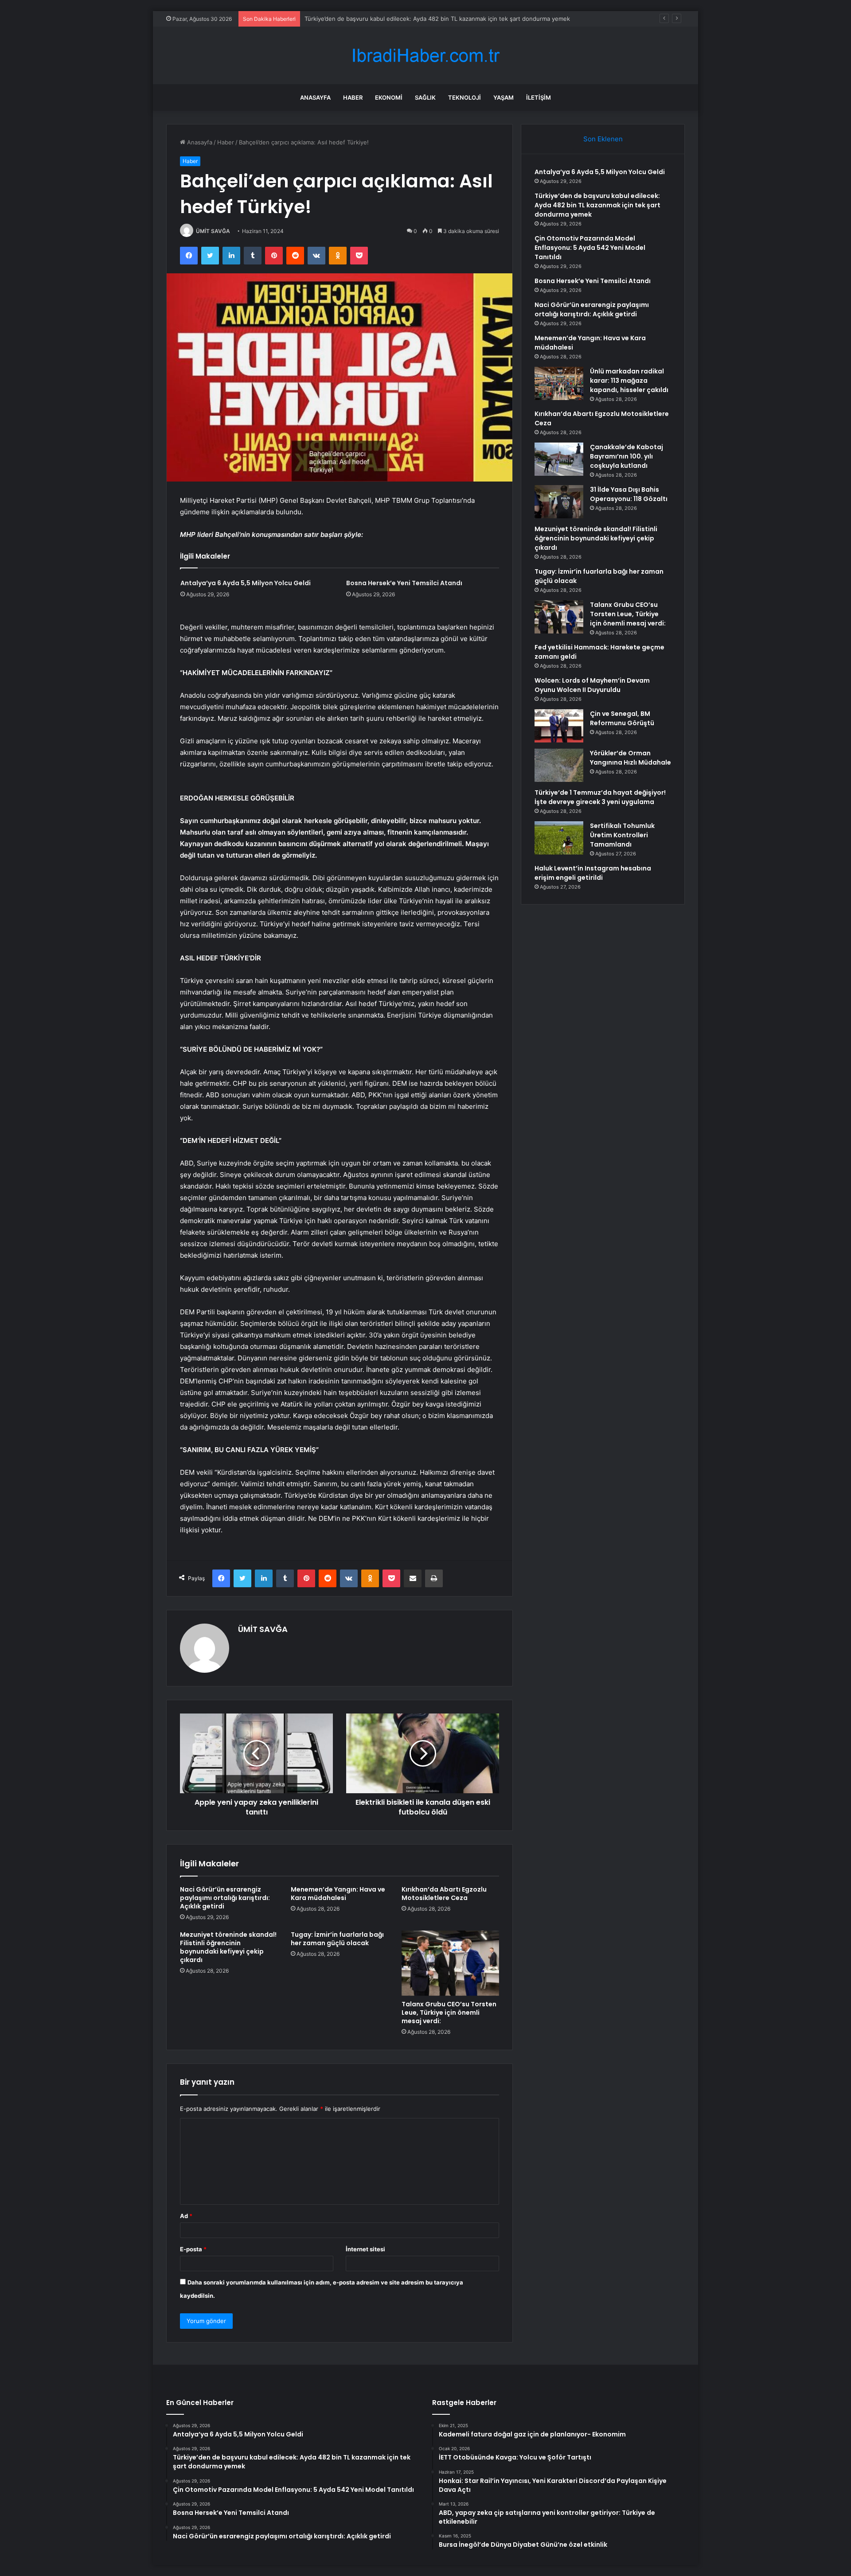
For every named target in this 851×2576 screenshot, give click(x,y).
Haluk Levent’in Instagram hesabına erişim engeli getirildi (593, 873)
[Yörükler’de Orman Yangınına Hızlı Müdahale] (559, 765)
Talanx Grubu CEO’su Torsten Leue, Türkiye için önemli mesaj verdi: (449, 2013)
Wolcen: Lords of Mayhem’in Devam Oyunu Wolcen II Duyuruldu (592, 685)
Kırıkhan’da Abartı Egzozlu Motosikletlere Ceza (444, 1894)
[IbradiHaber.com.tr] (425, 56)
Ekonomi (389, 97)
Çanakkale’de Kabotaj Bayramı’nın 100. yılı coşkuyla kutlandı (627, 456)
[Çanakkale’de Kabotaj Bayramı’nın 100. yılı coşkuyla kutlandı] (559, 459)
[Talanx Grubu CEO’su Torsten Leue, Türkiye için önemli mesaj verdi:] (450, 1963)
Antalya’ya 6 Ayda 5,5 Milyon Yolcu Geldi (246, 583)
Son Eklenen (603, 139)
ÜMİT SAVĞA (213, 231)
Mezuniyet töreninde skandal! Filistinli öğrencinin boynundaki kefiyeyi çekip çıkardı (228, 1947)
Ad (186, 2216)
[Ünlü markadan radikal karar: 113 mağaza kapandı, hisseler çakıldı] (559, 383)
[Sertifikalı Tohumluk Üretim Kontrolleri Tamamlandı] (559, 838)
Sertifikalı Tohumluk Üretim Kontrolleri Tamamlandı (622, 835)
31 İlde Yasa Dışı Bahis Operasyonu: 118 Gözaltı (629, 494)
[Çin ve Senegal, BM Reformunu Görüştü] (559, 726)
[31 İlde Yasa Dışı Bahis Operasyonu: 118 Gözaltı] (559, 502)
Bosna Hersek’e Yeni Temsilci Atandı (404, 583)
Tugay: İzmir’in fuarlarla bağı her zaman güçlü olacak (337, 1939)
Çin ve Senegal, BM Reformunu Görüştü (622, 718)
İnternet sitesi (365, 2249)
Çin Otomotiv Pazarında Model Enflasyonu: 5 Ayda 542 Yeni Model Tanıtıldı (407, 19)
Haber (353, 97)
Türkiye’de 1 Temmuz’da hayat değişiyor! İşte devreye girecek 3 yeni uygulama (600, 797)
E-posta (193, 2249)
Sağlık (425, 97)
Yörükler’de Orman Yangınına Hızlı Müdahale (630, 758)
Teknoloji (465, 97)
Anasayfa (315, 97)
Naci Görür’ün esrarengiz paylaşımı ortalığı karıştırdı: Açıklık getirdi (225, 1898)
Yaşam (504, 97)
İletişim (539, 97)
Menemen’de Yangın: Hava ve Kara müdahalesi (338, 1894)
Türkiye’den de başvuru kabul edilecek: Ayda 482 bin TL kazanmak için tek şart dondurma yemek (597, 205)
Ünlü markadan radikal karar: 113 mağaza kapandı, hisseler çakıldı (629, 381)
